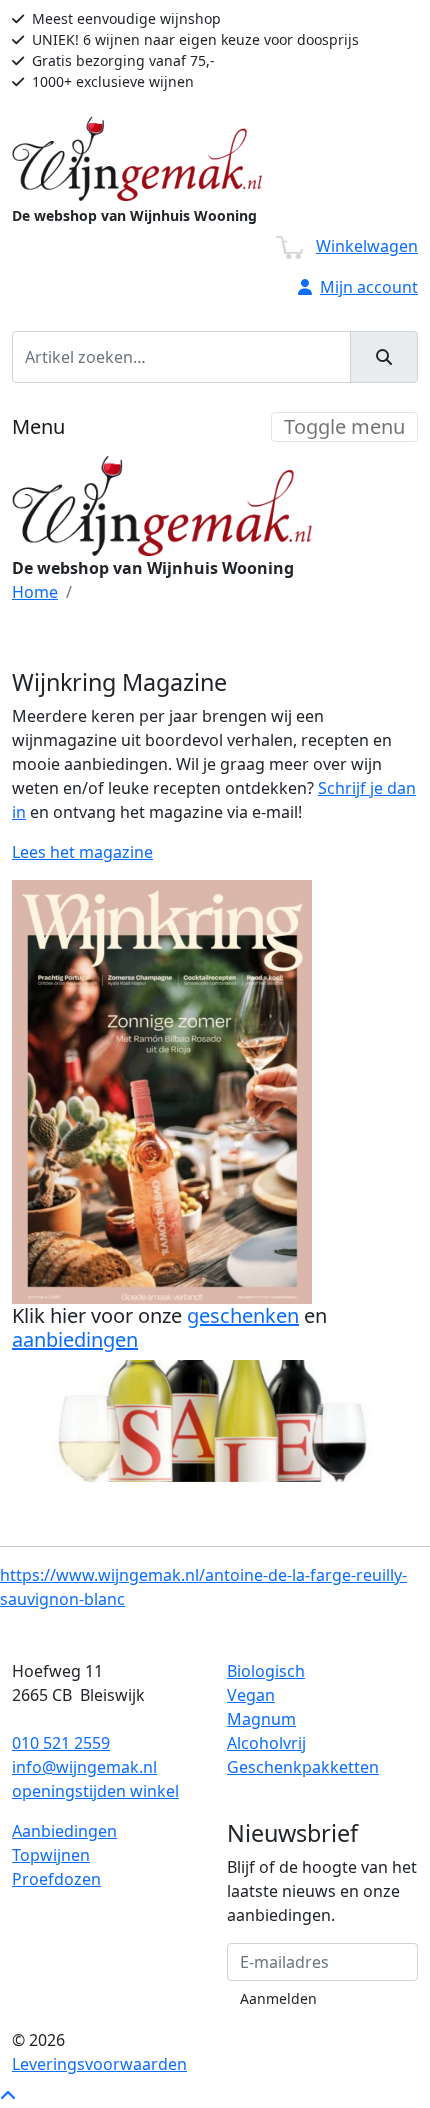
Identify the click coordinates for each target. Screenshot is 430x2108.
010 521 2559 (61, 1743)
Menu (38, 426)
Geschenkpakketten (303, 1767)
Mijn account (369, 287)
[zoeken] (384, 357)
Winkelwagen (367, 246)
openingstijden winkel (95, 1791)
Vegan (251, 1695)
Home (35, 592)
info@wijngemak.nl (84, 1767)
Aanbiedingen (64, 1831)
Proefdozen (56, 1879)
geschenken (243, 1315)
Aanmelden (278, 1998)
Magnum (261, 1719)
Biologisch (266, 1671)
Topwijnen (51, 1855)
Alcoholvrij (266, 1743)
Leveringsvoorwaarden (99, 2064)
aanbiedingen (75, 1339)
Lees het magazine (82, 852)
